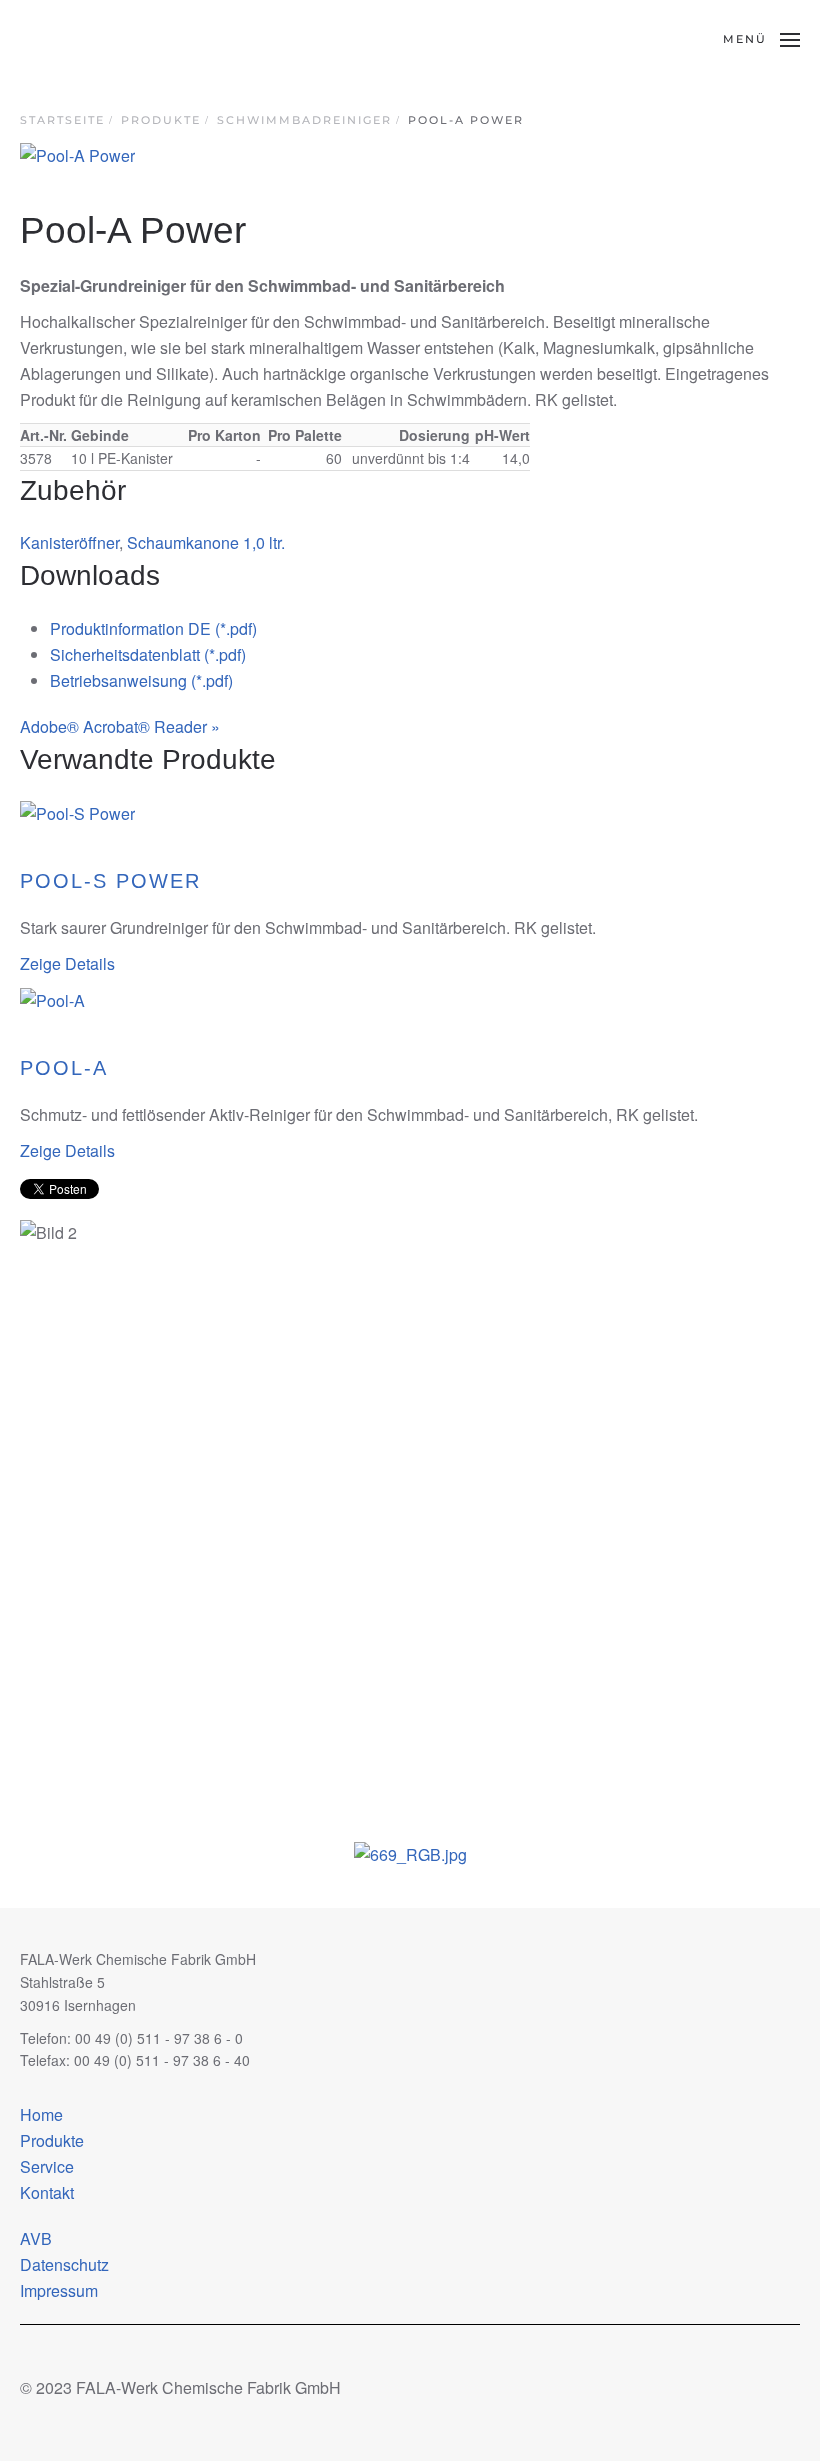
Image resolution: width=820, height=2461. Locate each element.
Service (47, 2166)
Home (41, 2114)
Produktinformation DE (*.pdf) (153, 628)
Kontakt (47, 2192)
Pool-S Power (110, 881)
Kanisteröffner (69, 542)
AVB (36, 2238)
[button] (761, 40)
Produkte (52, 2140)
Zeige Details (67, 963)
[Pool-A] (52, 999)
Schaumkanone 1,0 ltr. (206, 542)
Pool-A (64, 1068)
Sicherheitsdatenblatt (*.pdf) (148, 654)
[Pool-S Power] (77, 811)
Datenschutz (64, 2264)
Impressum (59, 2290)
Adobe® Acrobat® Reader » (120, 726)
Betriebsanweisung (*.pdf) (141, 680)
